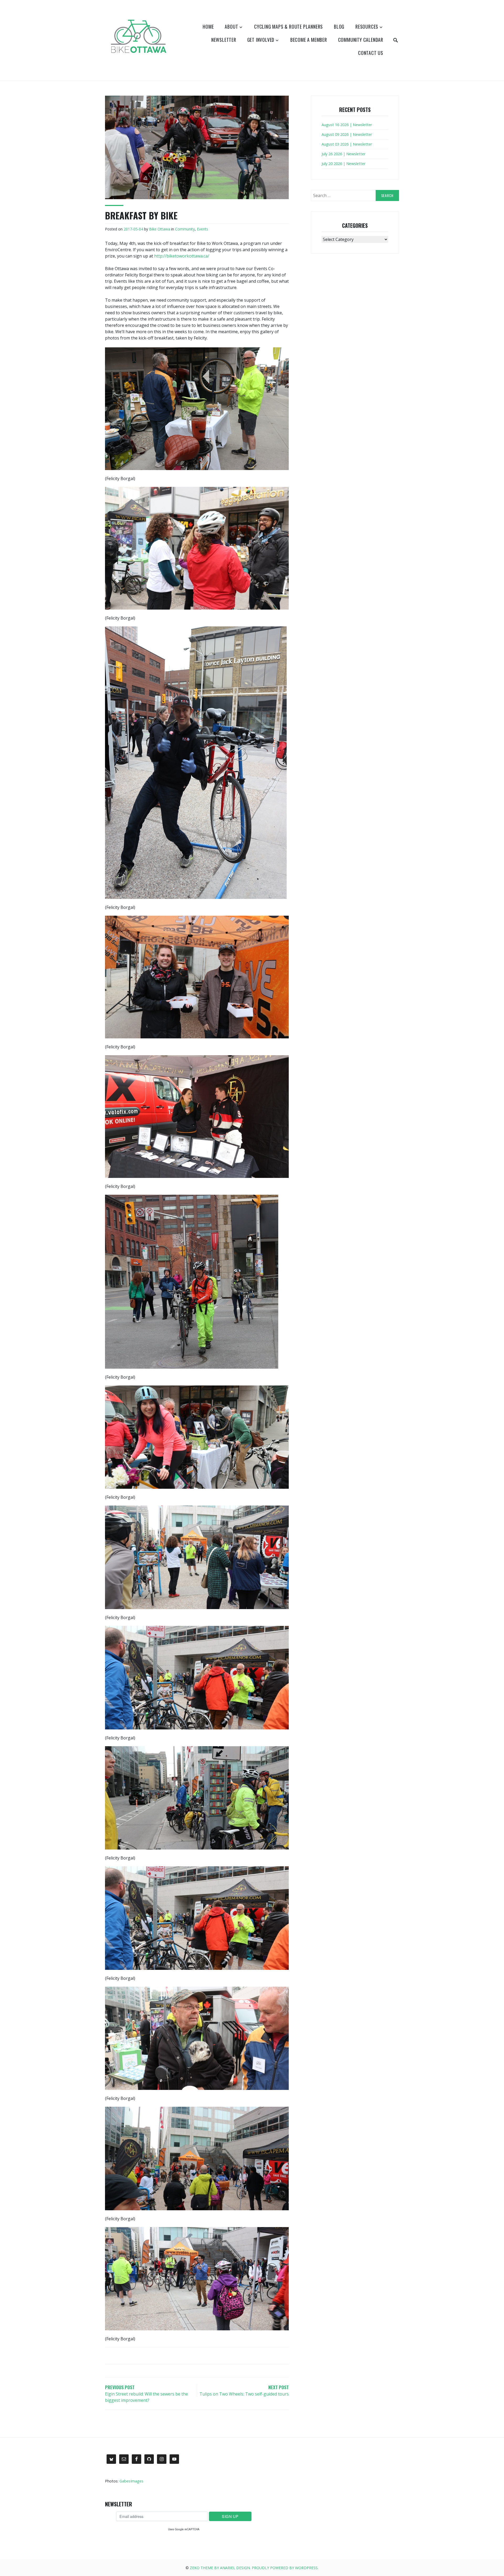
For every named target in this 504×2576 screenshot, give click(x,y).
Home (208, 27)
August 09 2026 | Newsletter (347, 134)
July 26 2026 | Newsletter (343, 154)
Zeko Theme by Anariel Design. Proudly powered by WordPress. (254, 2568)
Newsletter (224, 40)
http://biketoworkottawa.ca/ (182, 256)
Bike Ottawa (160, 229)
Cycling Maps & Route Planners (288, 27)
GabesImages (131, 2481)
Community (185, 229)
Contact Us (371, 53)
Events (203, 229)
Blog (339, 27)
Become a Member (309, 40)
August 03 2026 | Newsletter (347, 144)
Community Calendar (361, 40)
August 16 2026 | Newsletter (347, 125)
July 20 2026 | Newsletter (343, 164)
